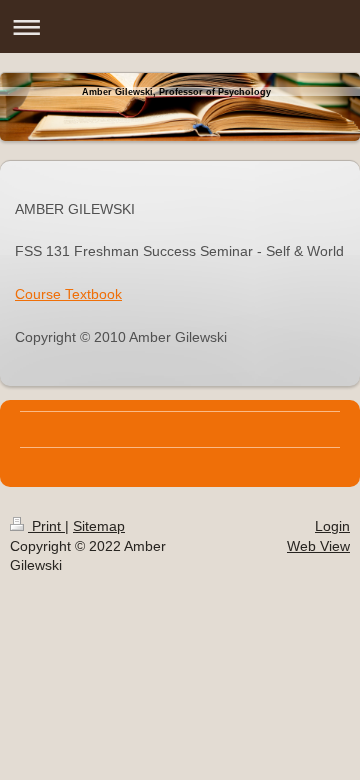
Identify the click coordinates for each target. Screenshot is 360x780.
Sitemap (99, 526)
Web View (318, 546)
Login (332, 526)
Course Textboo (65, 294)
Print (46, 526)
